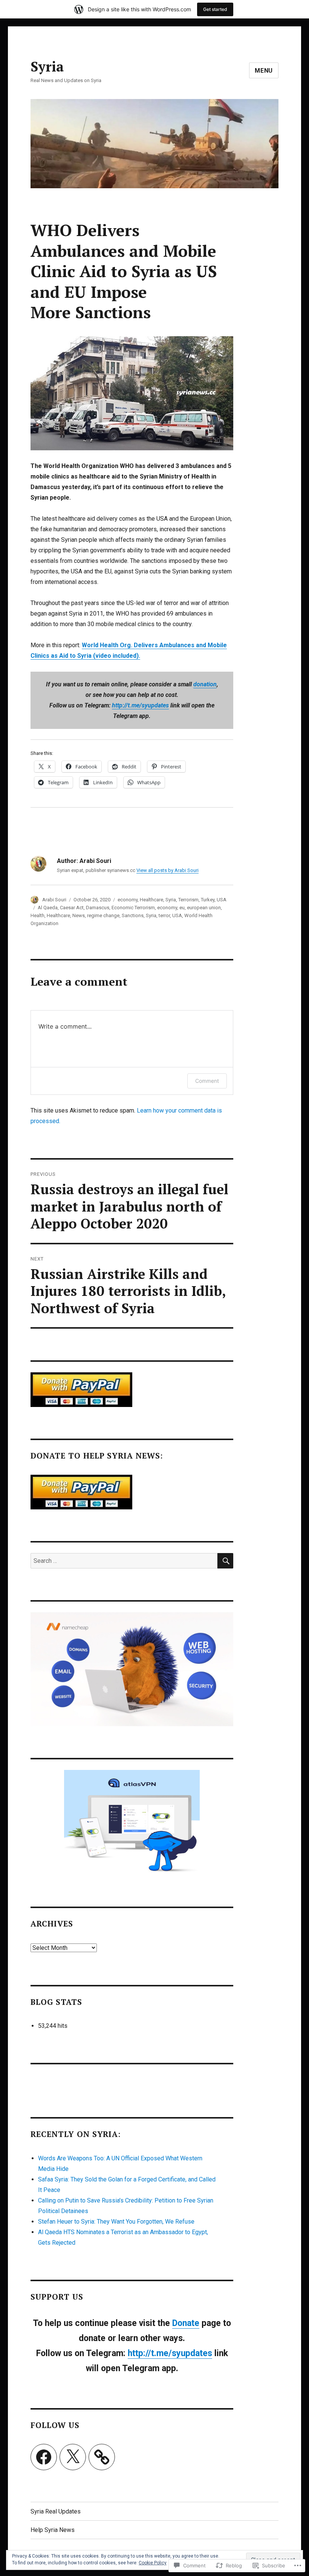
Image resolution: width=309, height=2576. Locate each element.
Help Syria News (53, 2530)
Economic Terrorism (133, 908)
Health (37, 915)
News (79, 915)
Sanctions (133, 915)
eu (182, 908)
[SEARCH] (225, 1561)
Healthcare (151, 900)
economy (128, 900)
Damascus (98, 908)
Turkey (208, 900)
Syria (47, 66)
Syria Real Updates (56, 2511)
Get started (215, 9)
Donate (186, 2323)
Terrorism (188, 900)
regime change (103, 915)
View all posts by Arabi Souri (168, 870)
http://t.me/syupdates (140, 705)
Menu (264, 71)
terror (164, 915)
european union (204, 908)
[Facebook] (44, 2457)
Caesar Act (72, 908)
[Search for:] (124, 1561)
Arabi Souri (54, 900)
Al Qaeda (48, 908)
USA (222, 900)
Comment (207, 1081)
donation (205, 684)
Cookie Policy (153, 2563)
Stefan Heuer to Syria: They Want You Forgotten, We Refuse (116, 2222)
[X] (73, 2457)
